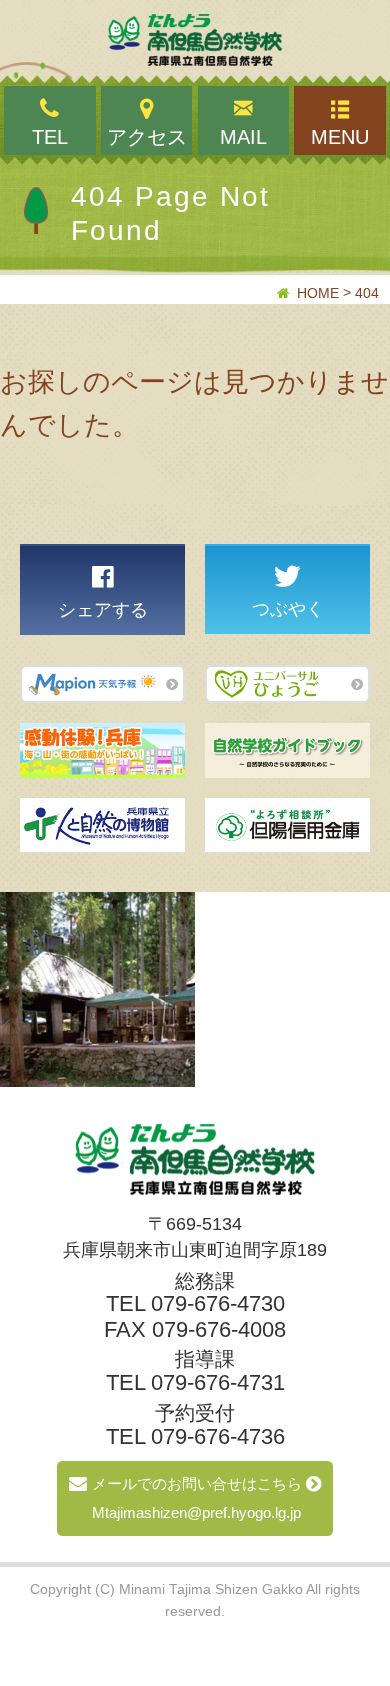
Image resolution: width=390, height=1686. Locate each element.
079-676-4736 (218, 1436)
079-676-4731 (218, 1382)
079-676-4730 (218, 1303)
